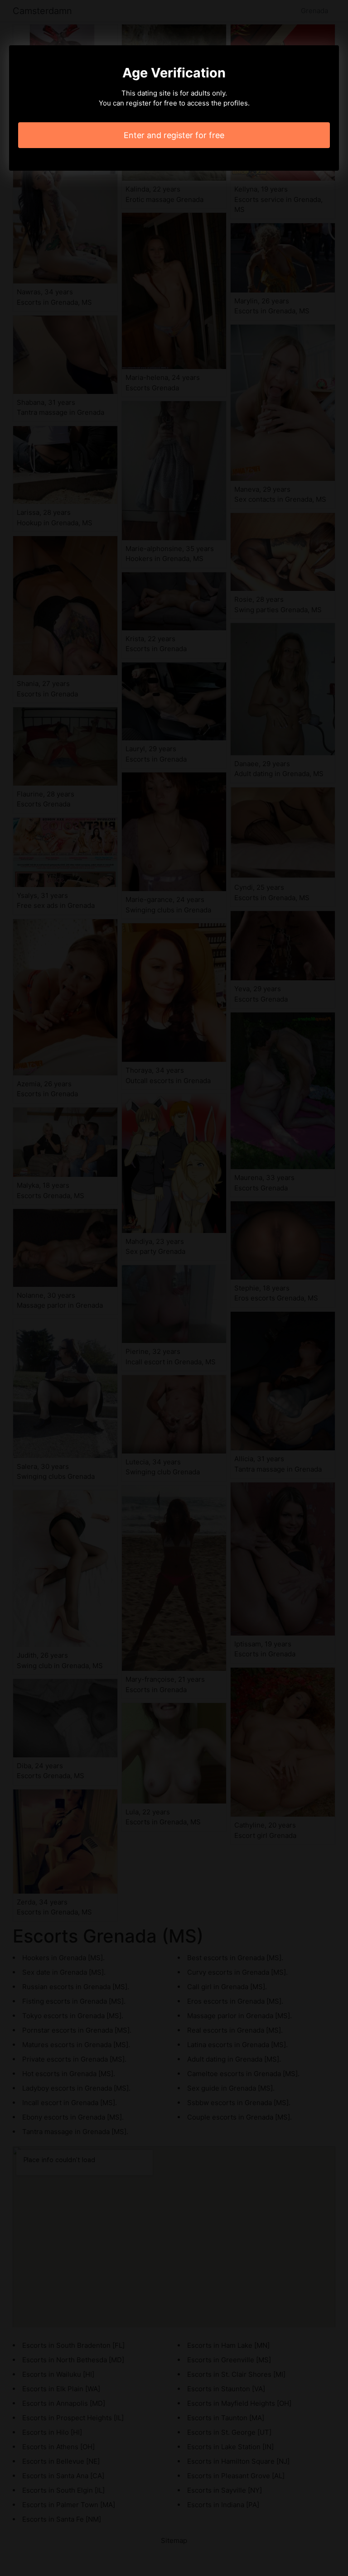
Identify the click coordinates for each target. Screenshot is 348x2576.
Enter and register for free (174, 135)
